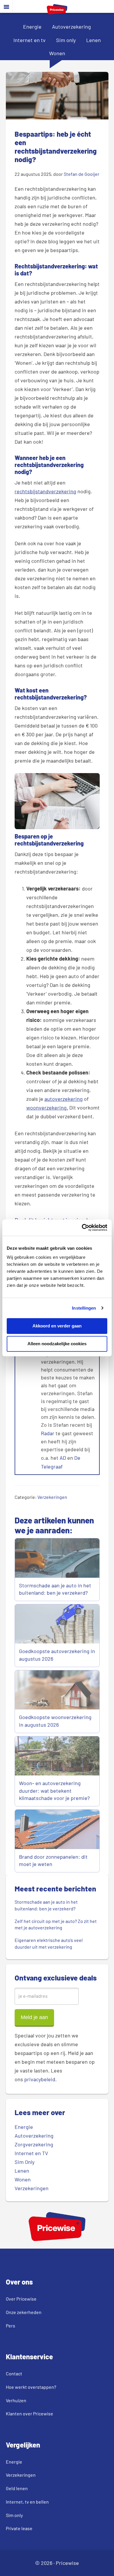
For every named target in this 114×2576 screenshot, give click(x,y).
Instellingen (84, 1308)
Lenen (94, 40)
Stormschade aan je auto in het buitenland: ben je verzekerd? (55, 1589)
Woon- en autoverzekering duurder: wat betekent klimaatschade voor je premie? (54, 1790)
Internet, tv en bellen (27, 2502)
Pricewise (67, 2563)
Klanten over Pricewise (30, 2413)
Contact (14, 2373)
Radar (48, 1433)
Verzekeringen (52, 1497)
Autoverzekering (71, 27)
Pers (11, 2326)
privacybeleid (40, 2079)
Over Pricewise (21, 2299)
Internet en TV (31, 2153)
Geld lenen (17, 2488)
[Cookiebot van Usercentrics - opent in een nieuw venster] (82, 1228)
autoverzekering (64, 1099)
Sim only (66, 40)
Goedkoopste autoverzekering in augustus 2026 (57, 1655)
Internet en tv (30, 40)
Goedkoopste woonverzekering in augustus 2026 (55, 1721)
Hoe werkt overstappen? (31, 2387)
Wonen (57, 53)
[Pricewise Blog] (57, 12)
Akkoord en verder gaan (57, 1326)
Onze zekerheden (24, 2312)
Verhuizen (16, 2400)
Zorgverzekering (34, 2144)
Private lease (19, 2528)
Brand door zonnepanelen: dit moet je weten (53, 1860)
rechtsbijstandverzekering (45, 491)
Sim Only (25, 2162)
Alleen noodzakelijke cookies (57, 1344)
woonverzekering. (47, 1108)
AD (63, 1458)
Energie (32, 27)
